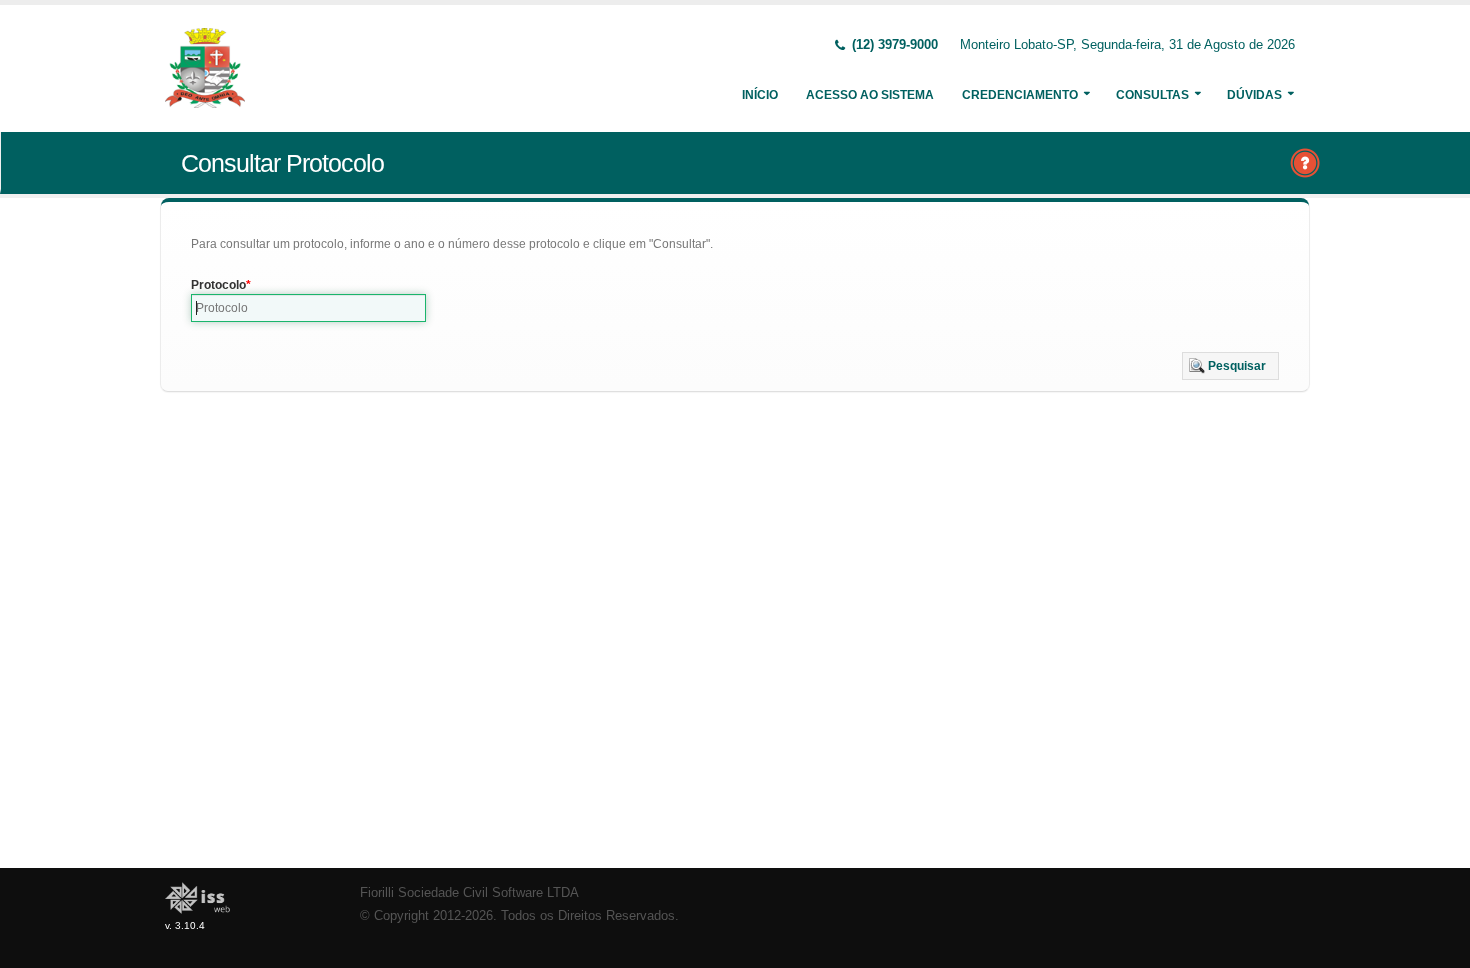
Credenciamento (1020, 95)
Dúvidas (1254, 95)
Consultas (1152, 95)
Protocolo (218, 285)
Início (760, 95)
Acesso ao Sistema (870, 95)
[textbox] (308, 308)
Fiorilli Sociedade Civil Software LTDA (469, 893)
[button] (1230, 366)
